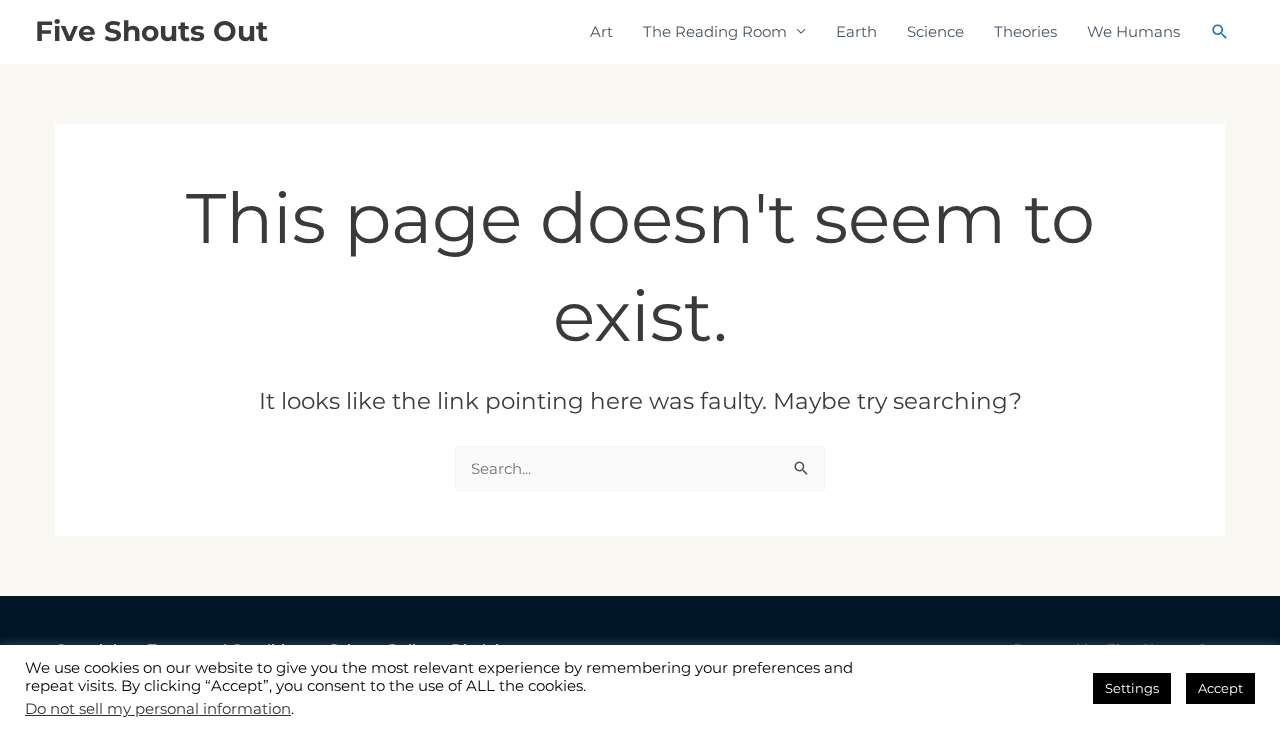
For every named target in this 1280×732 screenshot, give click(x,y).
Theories (1025, 31)
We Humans (1133, 31)
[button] (1220, 32)
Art (601, 31)
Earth (856, 31)
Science (935, 31)
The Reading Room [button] (715, 31)
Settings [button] (1132, 688)
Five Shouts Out (151, 31)
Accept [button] (1220, 688)
